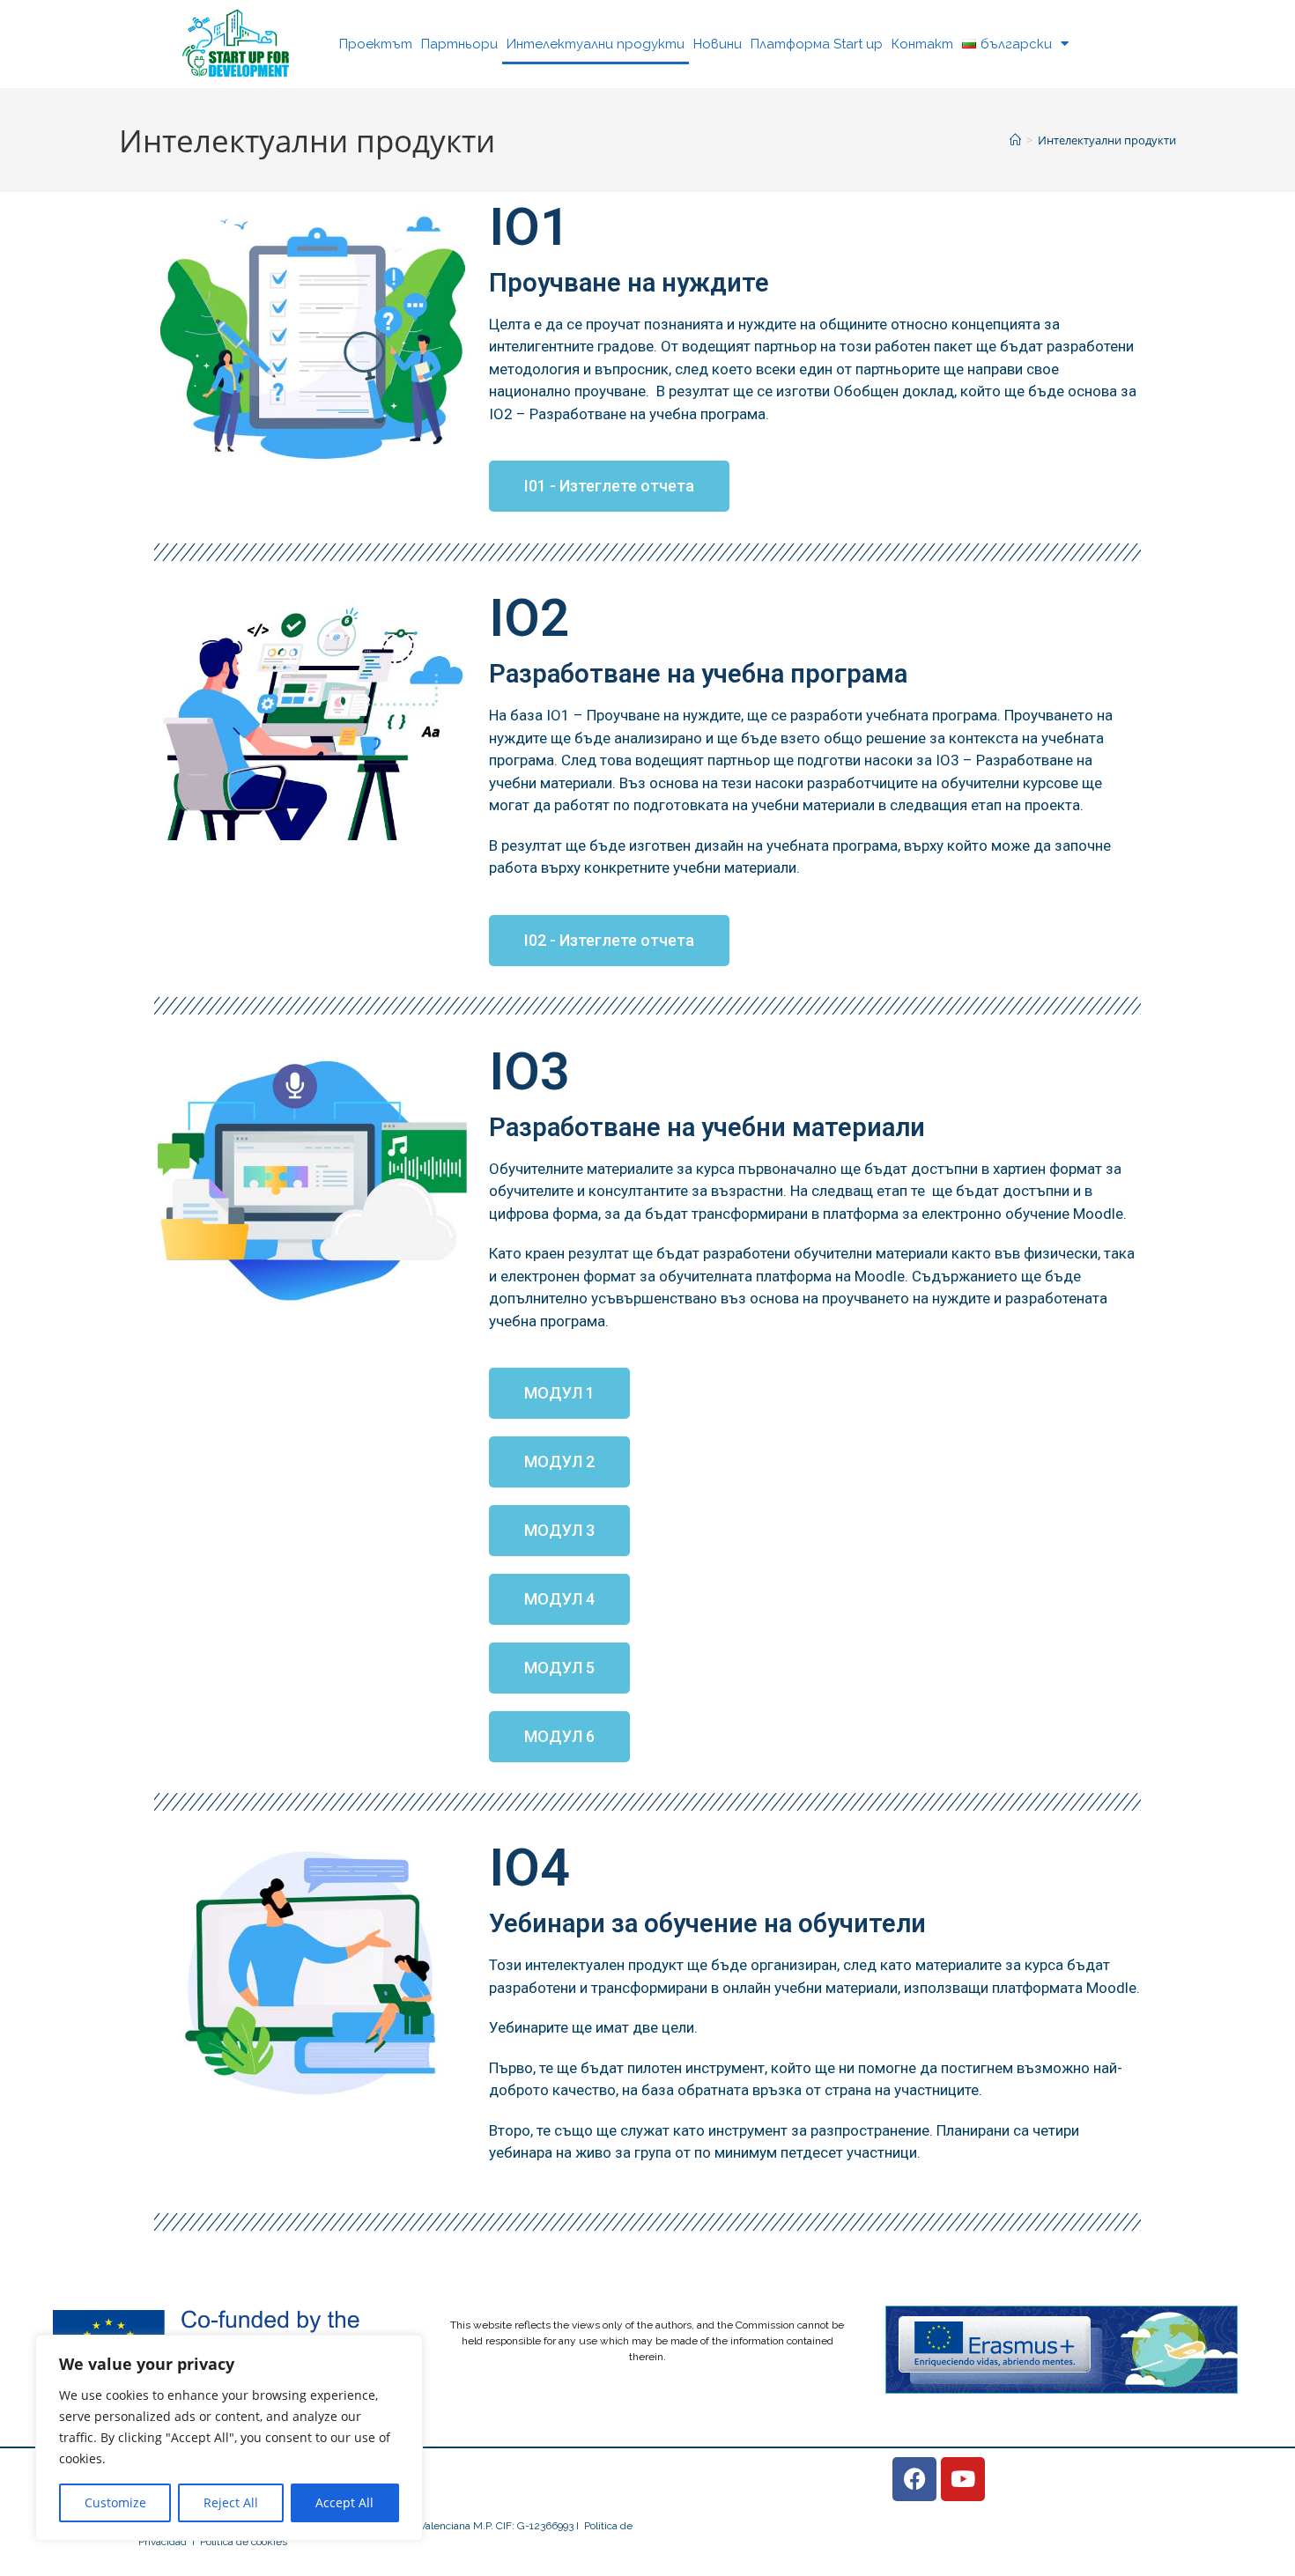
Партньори (459, 44)
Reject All (231, 2502)
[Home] (1015, 140)
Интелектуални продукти (596, 44)
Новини (718, 44)
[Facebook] (914, 2479)
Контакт (922, 44)
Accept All (344, 2502)
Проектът (376, 44)
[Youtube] (963, 2479)
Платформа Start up (817, 44)
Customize (115, 2502)
